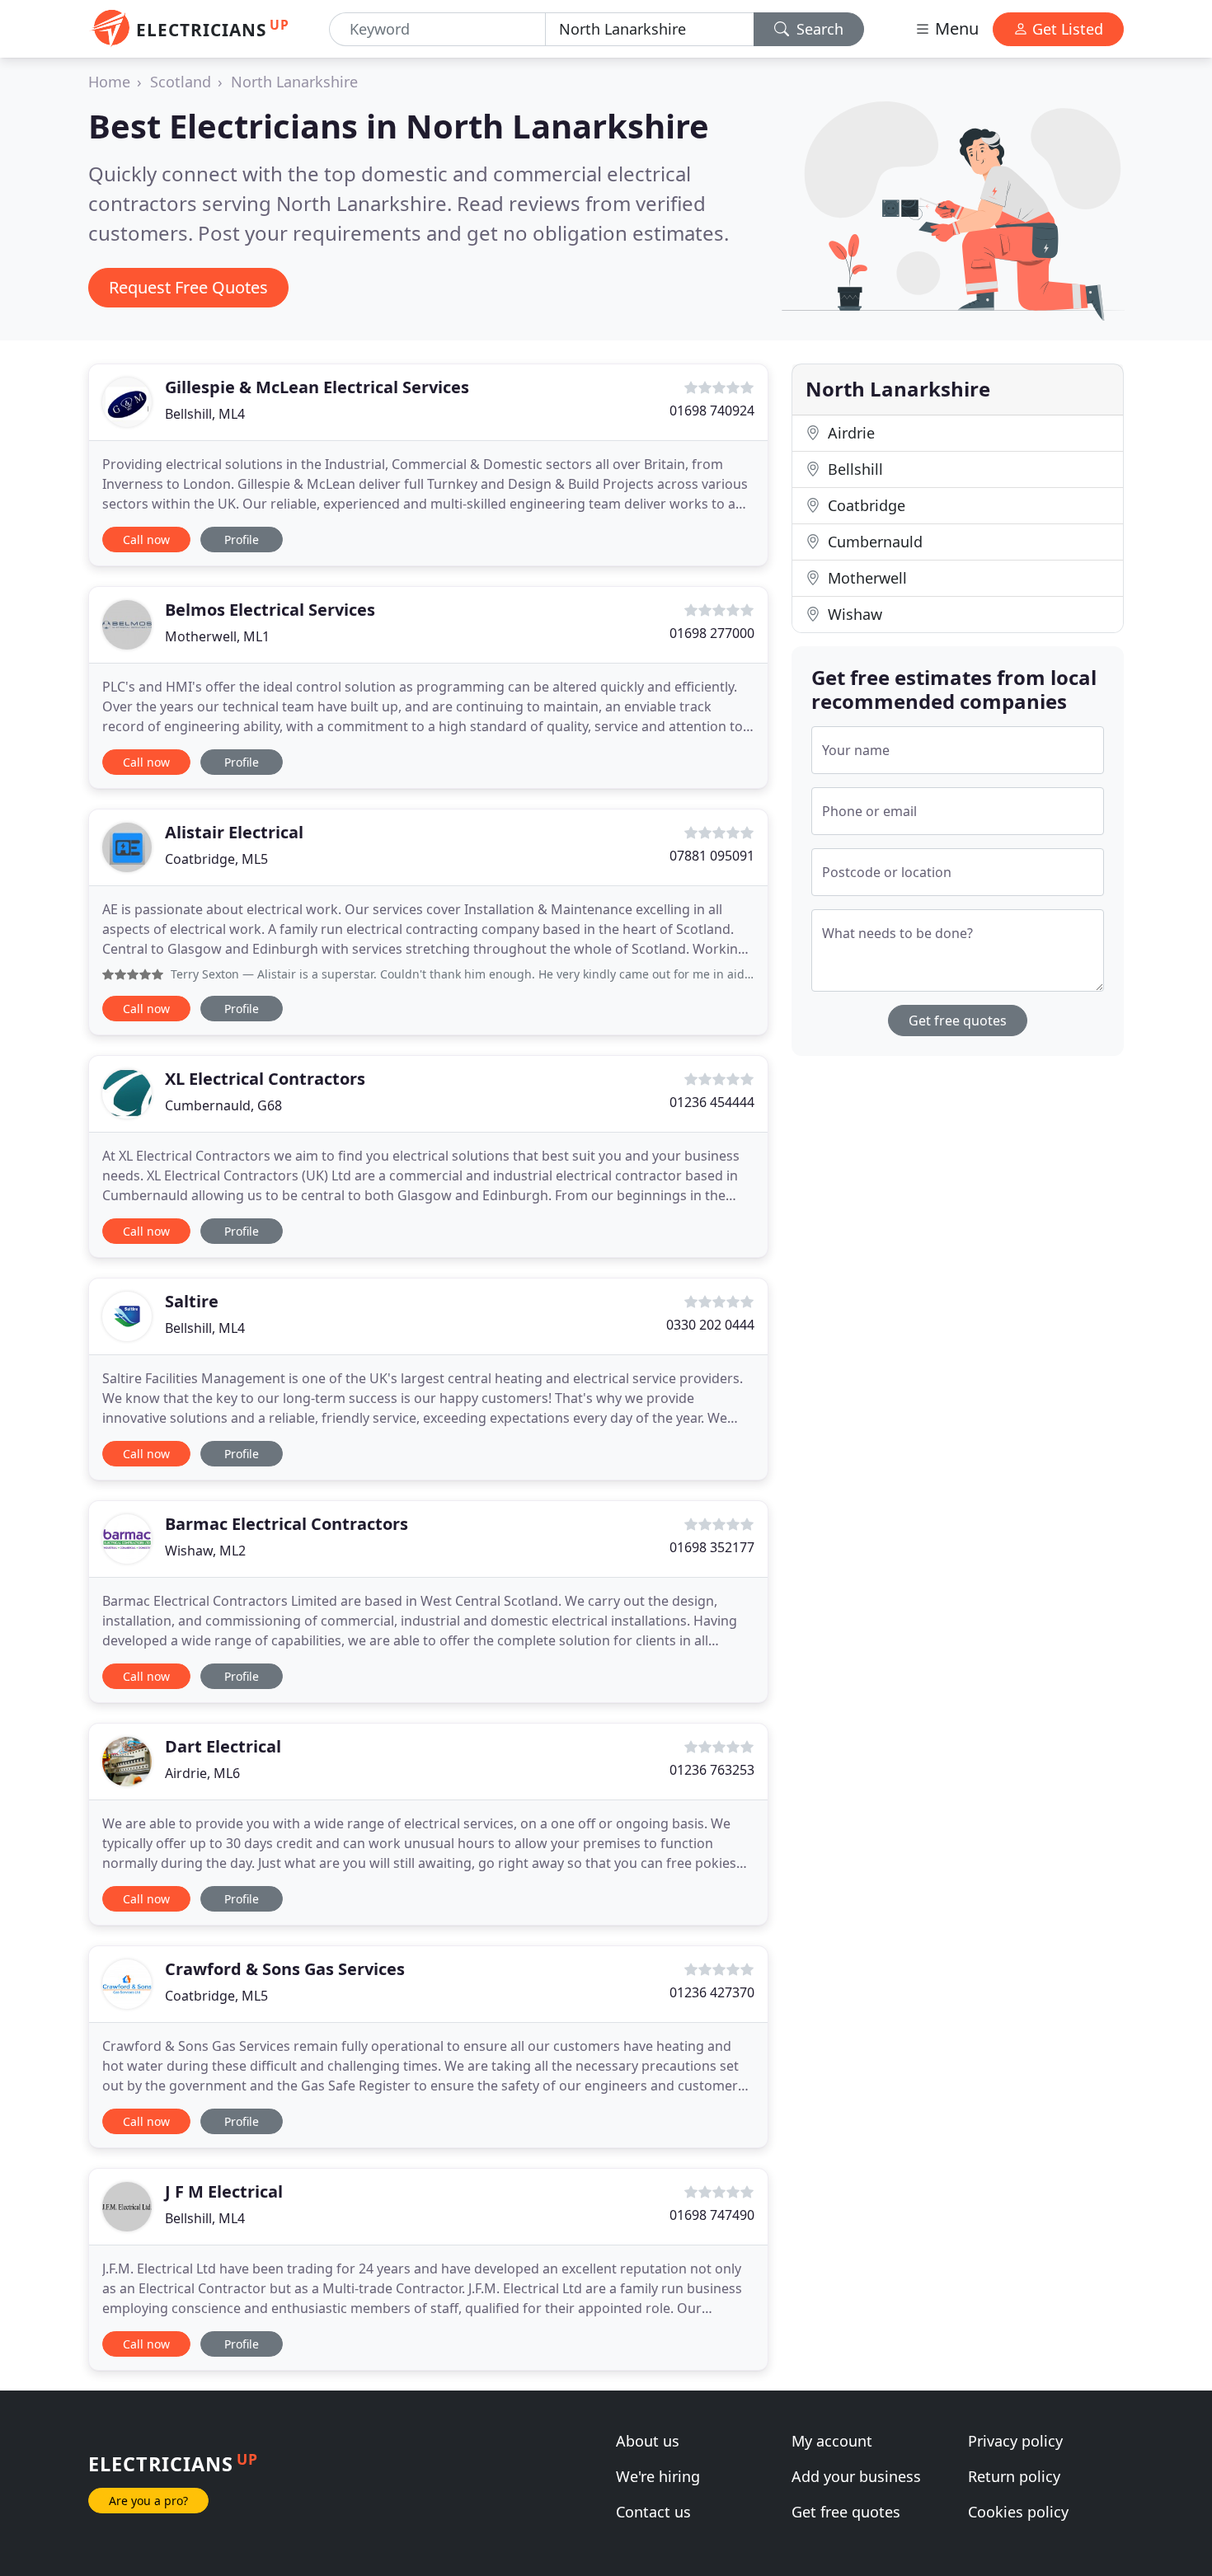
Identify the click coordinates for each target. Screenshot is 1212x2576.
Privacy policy (1015, 2441)
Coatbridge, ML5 (216, 859)
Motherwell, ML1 (217, 636)
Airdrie (849, 433)
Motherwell (865, 578)
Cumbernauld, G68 (223, 1105)
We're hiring (658, 2476)
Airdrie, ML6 (202, 1773)
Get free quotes (958, 1021)
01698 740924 (712, 411)
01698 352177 (712, 1547)
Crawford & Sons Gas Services (285, 1969)
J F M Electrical (224, 2191)
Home (109, 82)
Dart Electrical (223, 1746)
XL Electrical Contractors (265, 1079)
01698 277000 (712, 633)
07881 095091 (712, 856)
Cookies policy (1018, 2512)
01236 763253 (712, 1770)
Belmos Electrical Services (270, 610)
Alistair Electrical (234, 832)
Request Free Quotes (188, 287)
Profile (242, 540)
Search (818, 29)
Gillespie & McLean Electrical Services (317, 387)
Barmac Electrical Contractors (287, 1524)
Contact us (653, 2512)
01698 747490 (712, 2215)
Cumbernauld (873, 542)
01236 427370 (712, 1992)
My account (832, 2441)
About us (648, 2441)
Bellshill (853, 469)
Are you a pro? (148, 2501)
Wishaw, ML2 (205, 1551)
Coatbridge (864, 505)
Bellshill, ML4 (205, 414)
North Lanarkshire (294, 82)
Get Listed (1066, 29)
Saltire (192, 1301)
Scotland (181, 82)
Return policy (1014, 2476)
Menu (955, 28)
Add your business (856, 2476)
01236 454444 (712, 1102)
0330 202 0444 (710, 1325)
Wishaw (853, 614)
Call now (146, 540)
